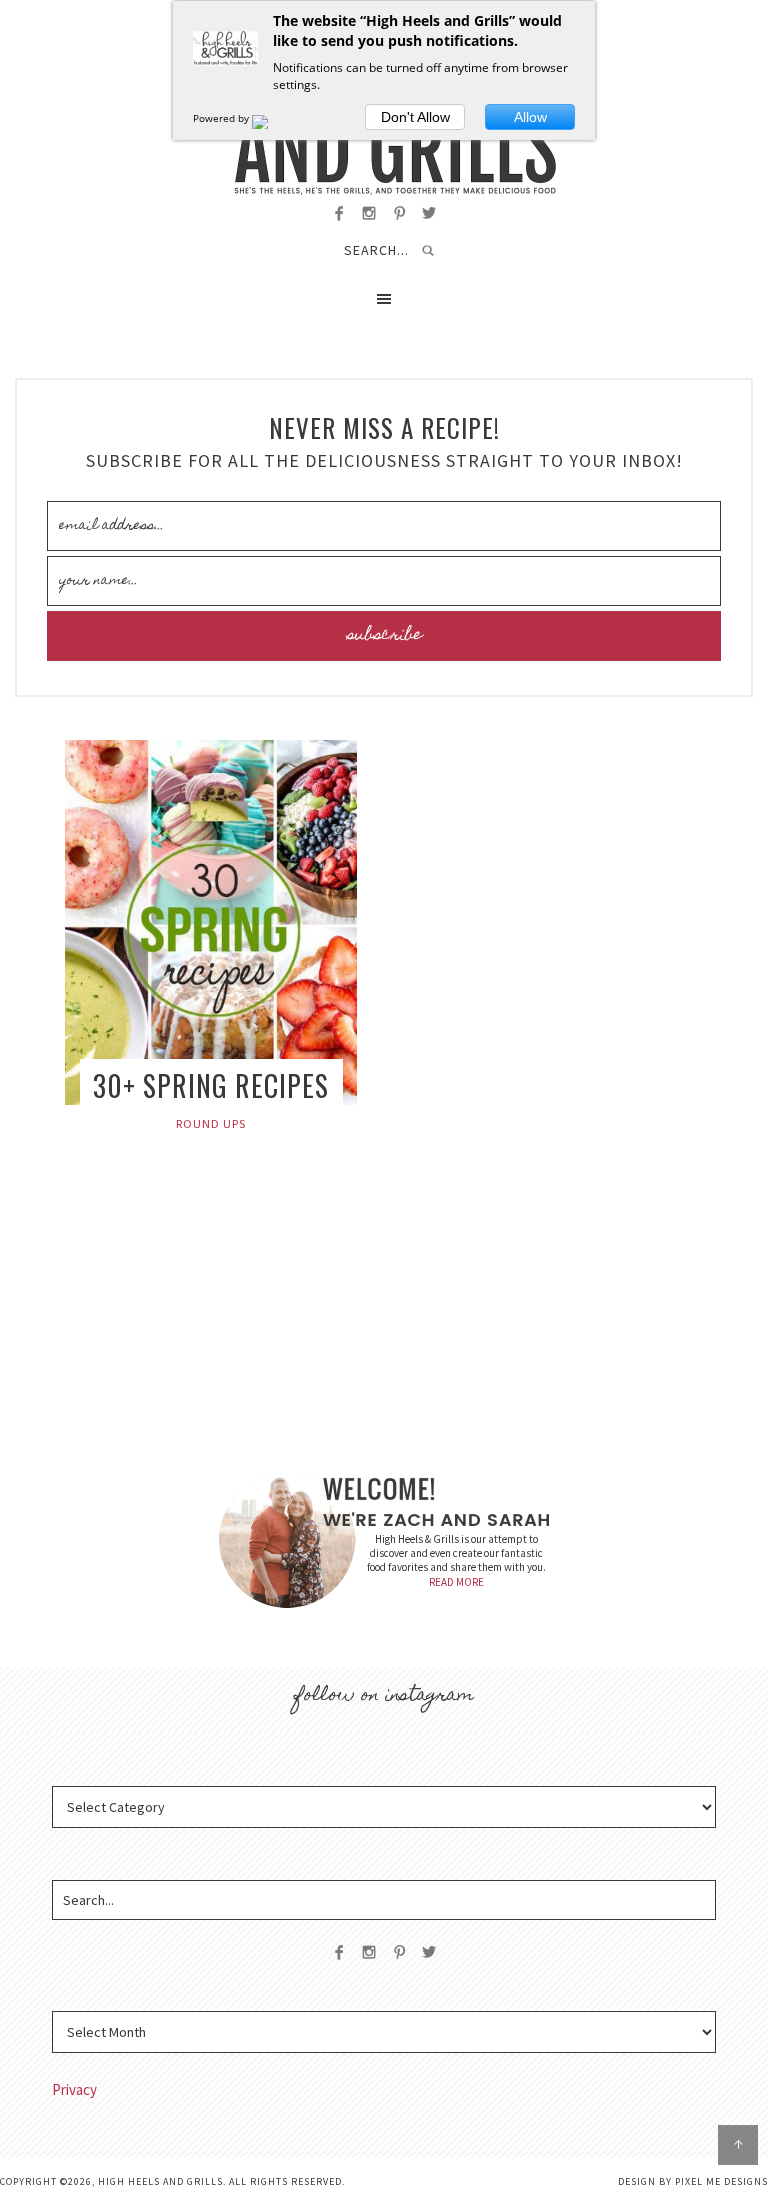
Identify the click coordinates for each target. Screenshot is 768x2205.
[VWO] (272, 118)
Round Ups (211, 1123)
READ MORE (456, 1582)
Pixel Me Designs (721, 2181)
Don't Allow (415, 117)
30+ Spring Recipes (211, 1085)
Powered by (222, 118)
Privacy (74, 2089)
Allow (530, 117)
